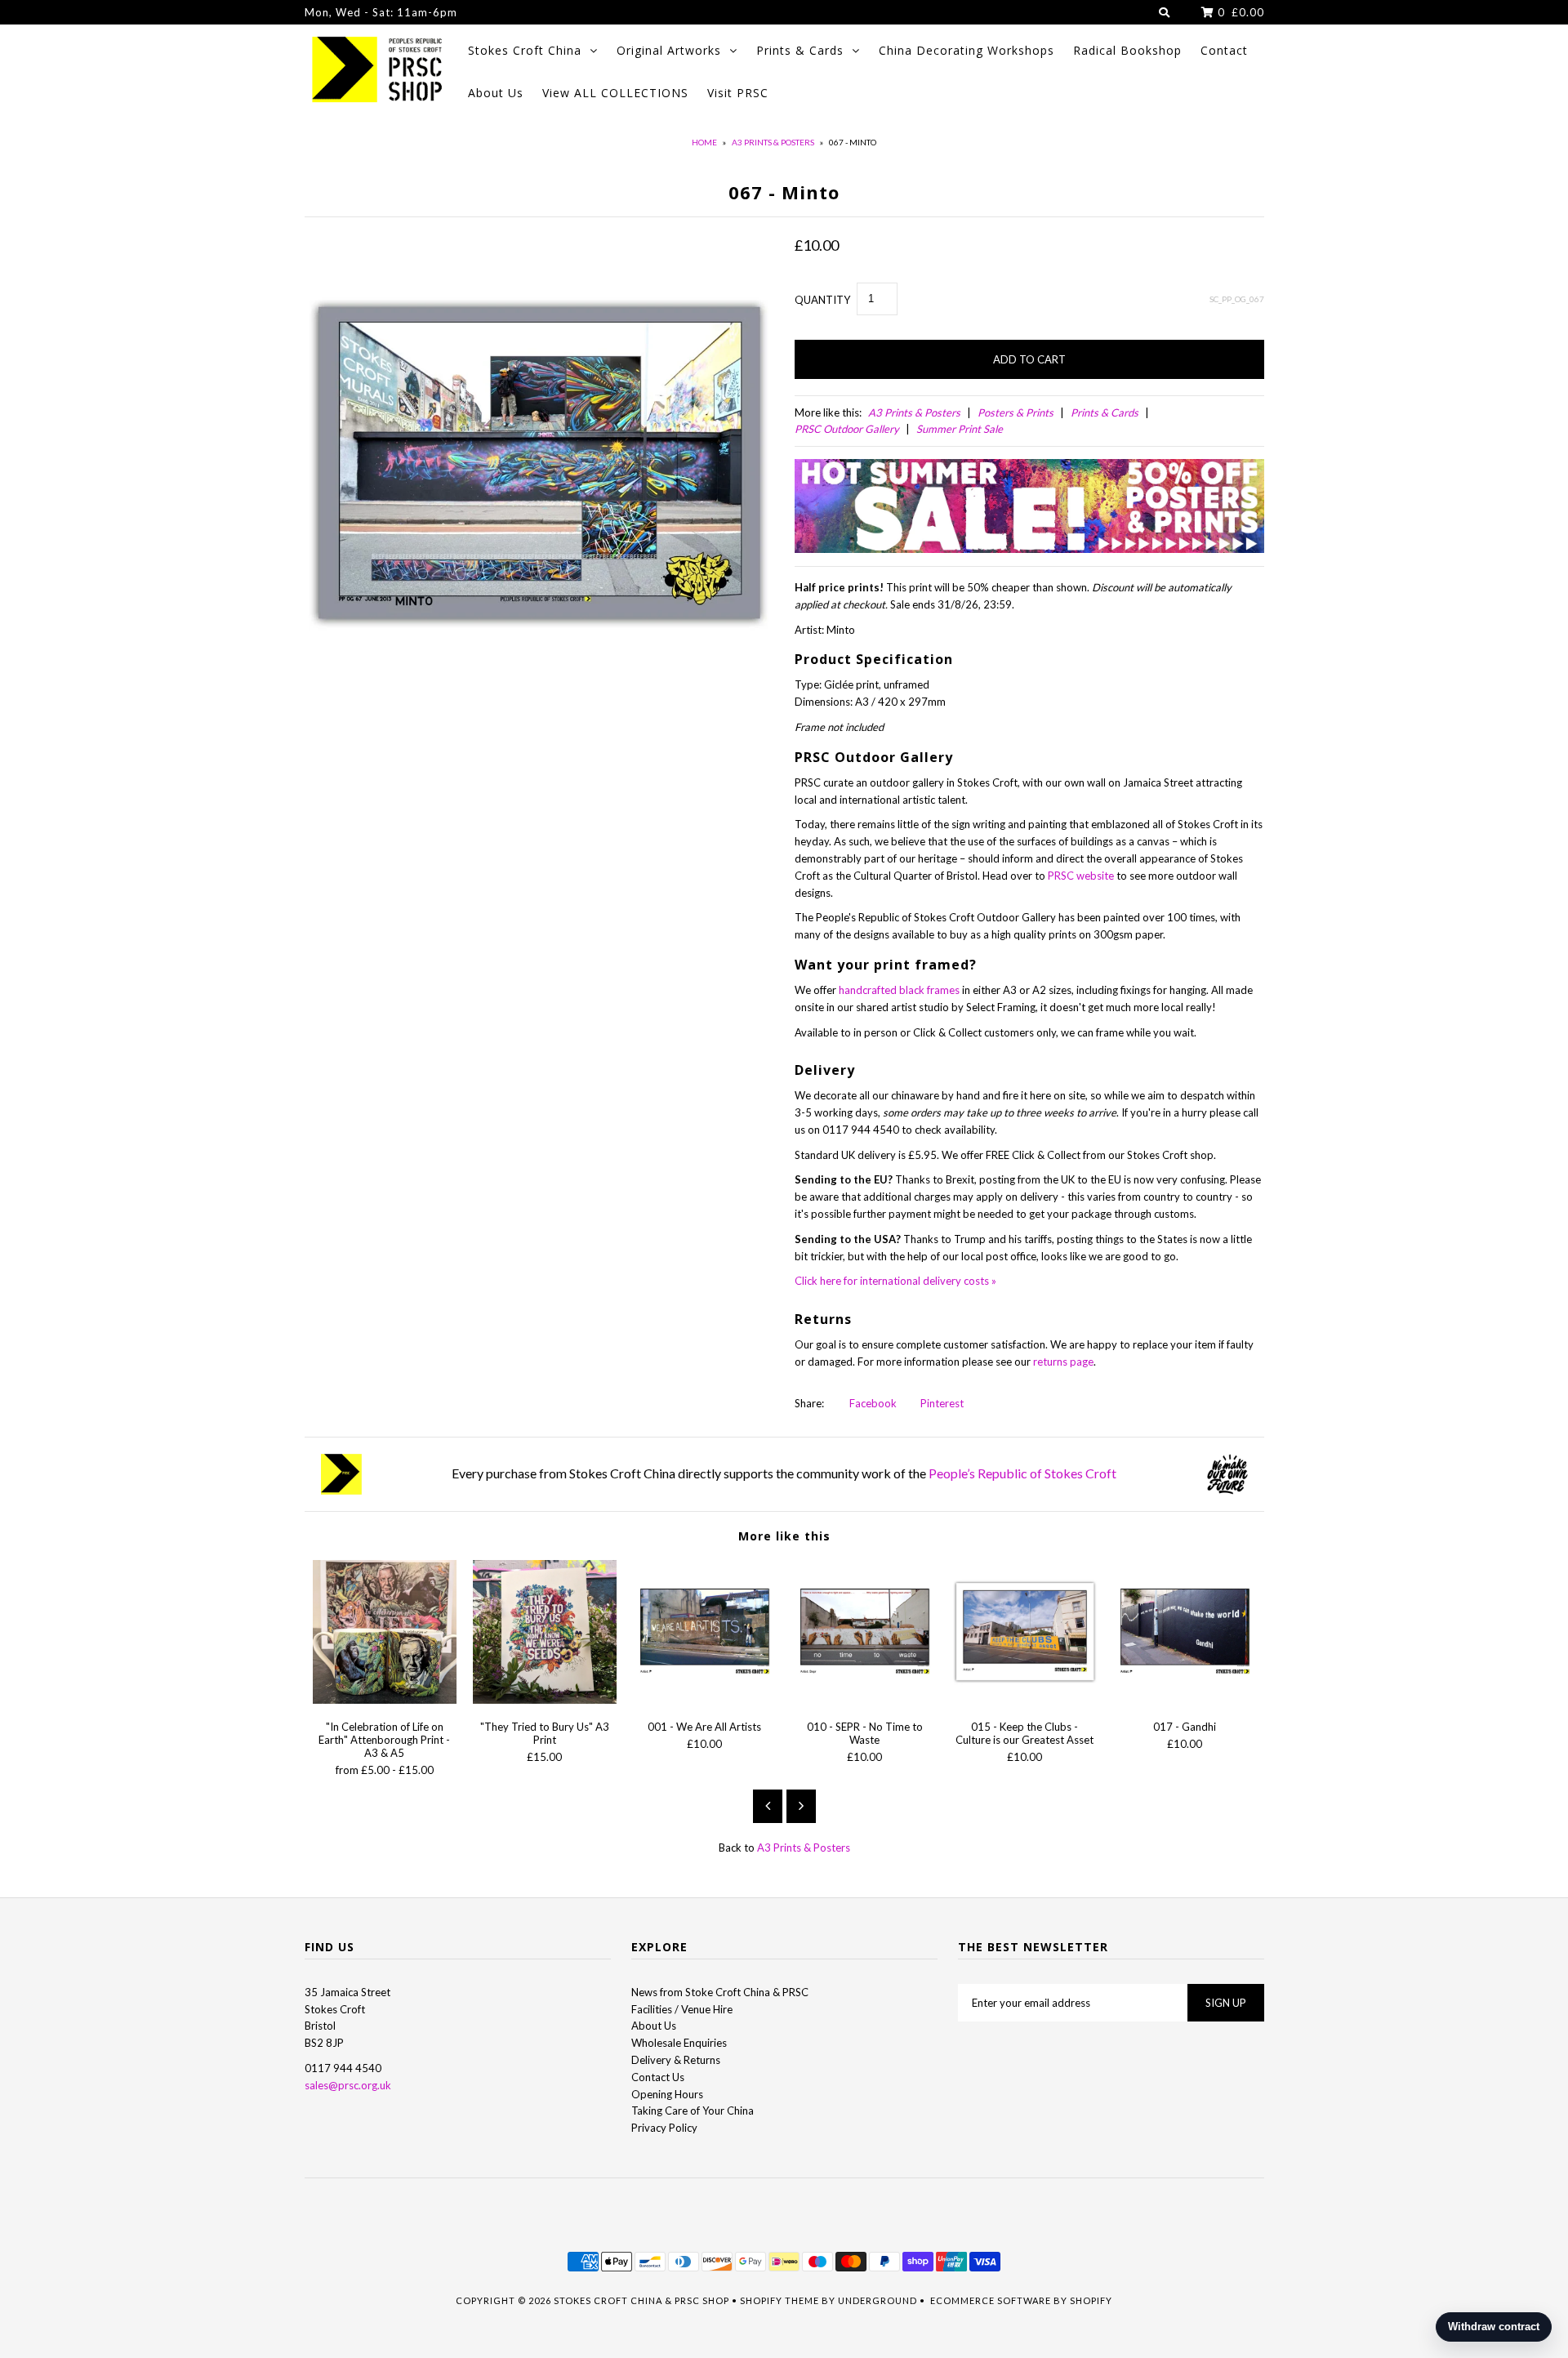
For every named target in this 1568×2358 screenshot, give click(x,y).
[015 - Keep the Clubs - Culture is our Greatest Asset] (1025, 1700)
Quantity (822, 300)
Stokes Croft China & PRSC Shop (641, 2300)
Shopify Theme (780, 2300)
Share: (809, 1403)
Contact (1224, 50)
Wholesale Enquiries (679, 2043)
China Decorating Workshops (967, 50)
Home (704, 142)
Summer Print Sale (960, 429)
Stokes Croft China (525, 50)
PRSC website (1081, 876)
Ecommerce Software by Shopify (1021, 2300)
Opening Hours (667, 2094)
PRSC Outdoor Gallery (847, 429)
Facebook (872, 1403)
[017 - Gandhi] (1185, 1700)
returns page (1063, 1362)
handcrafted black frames (899, 990)
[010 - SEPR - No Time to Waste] (865, 1700)
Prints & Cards (800, 50)
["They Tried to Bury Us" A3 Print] (545, 1700)
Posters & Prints (1016, 412)
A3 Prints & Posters (773, 142)
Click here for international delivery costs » (895, 1281)
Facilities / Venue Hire (682, 2009)
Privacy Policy (664, 2128)
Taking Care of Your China (693, 2111)
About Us (496, 93)
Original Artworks (669, 50)
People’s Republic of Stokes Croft (1022, 1473)
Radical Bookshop (1127, 50)
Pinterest (941, 1403)
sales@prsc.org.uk (348, 2085)
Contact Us (658, 2077)
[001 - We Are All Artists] (705, 1700)
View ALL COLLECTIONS (615, 93)
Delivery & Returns (676, 2060)
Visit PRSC (738, 93)
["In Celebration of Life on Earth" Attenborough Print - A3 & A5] (385, 1700)
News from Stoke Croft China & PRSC (720, 1992)
